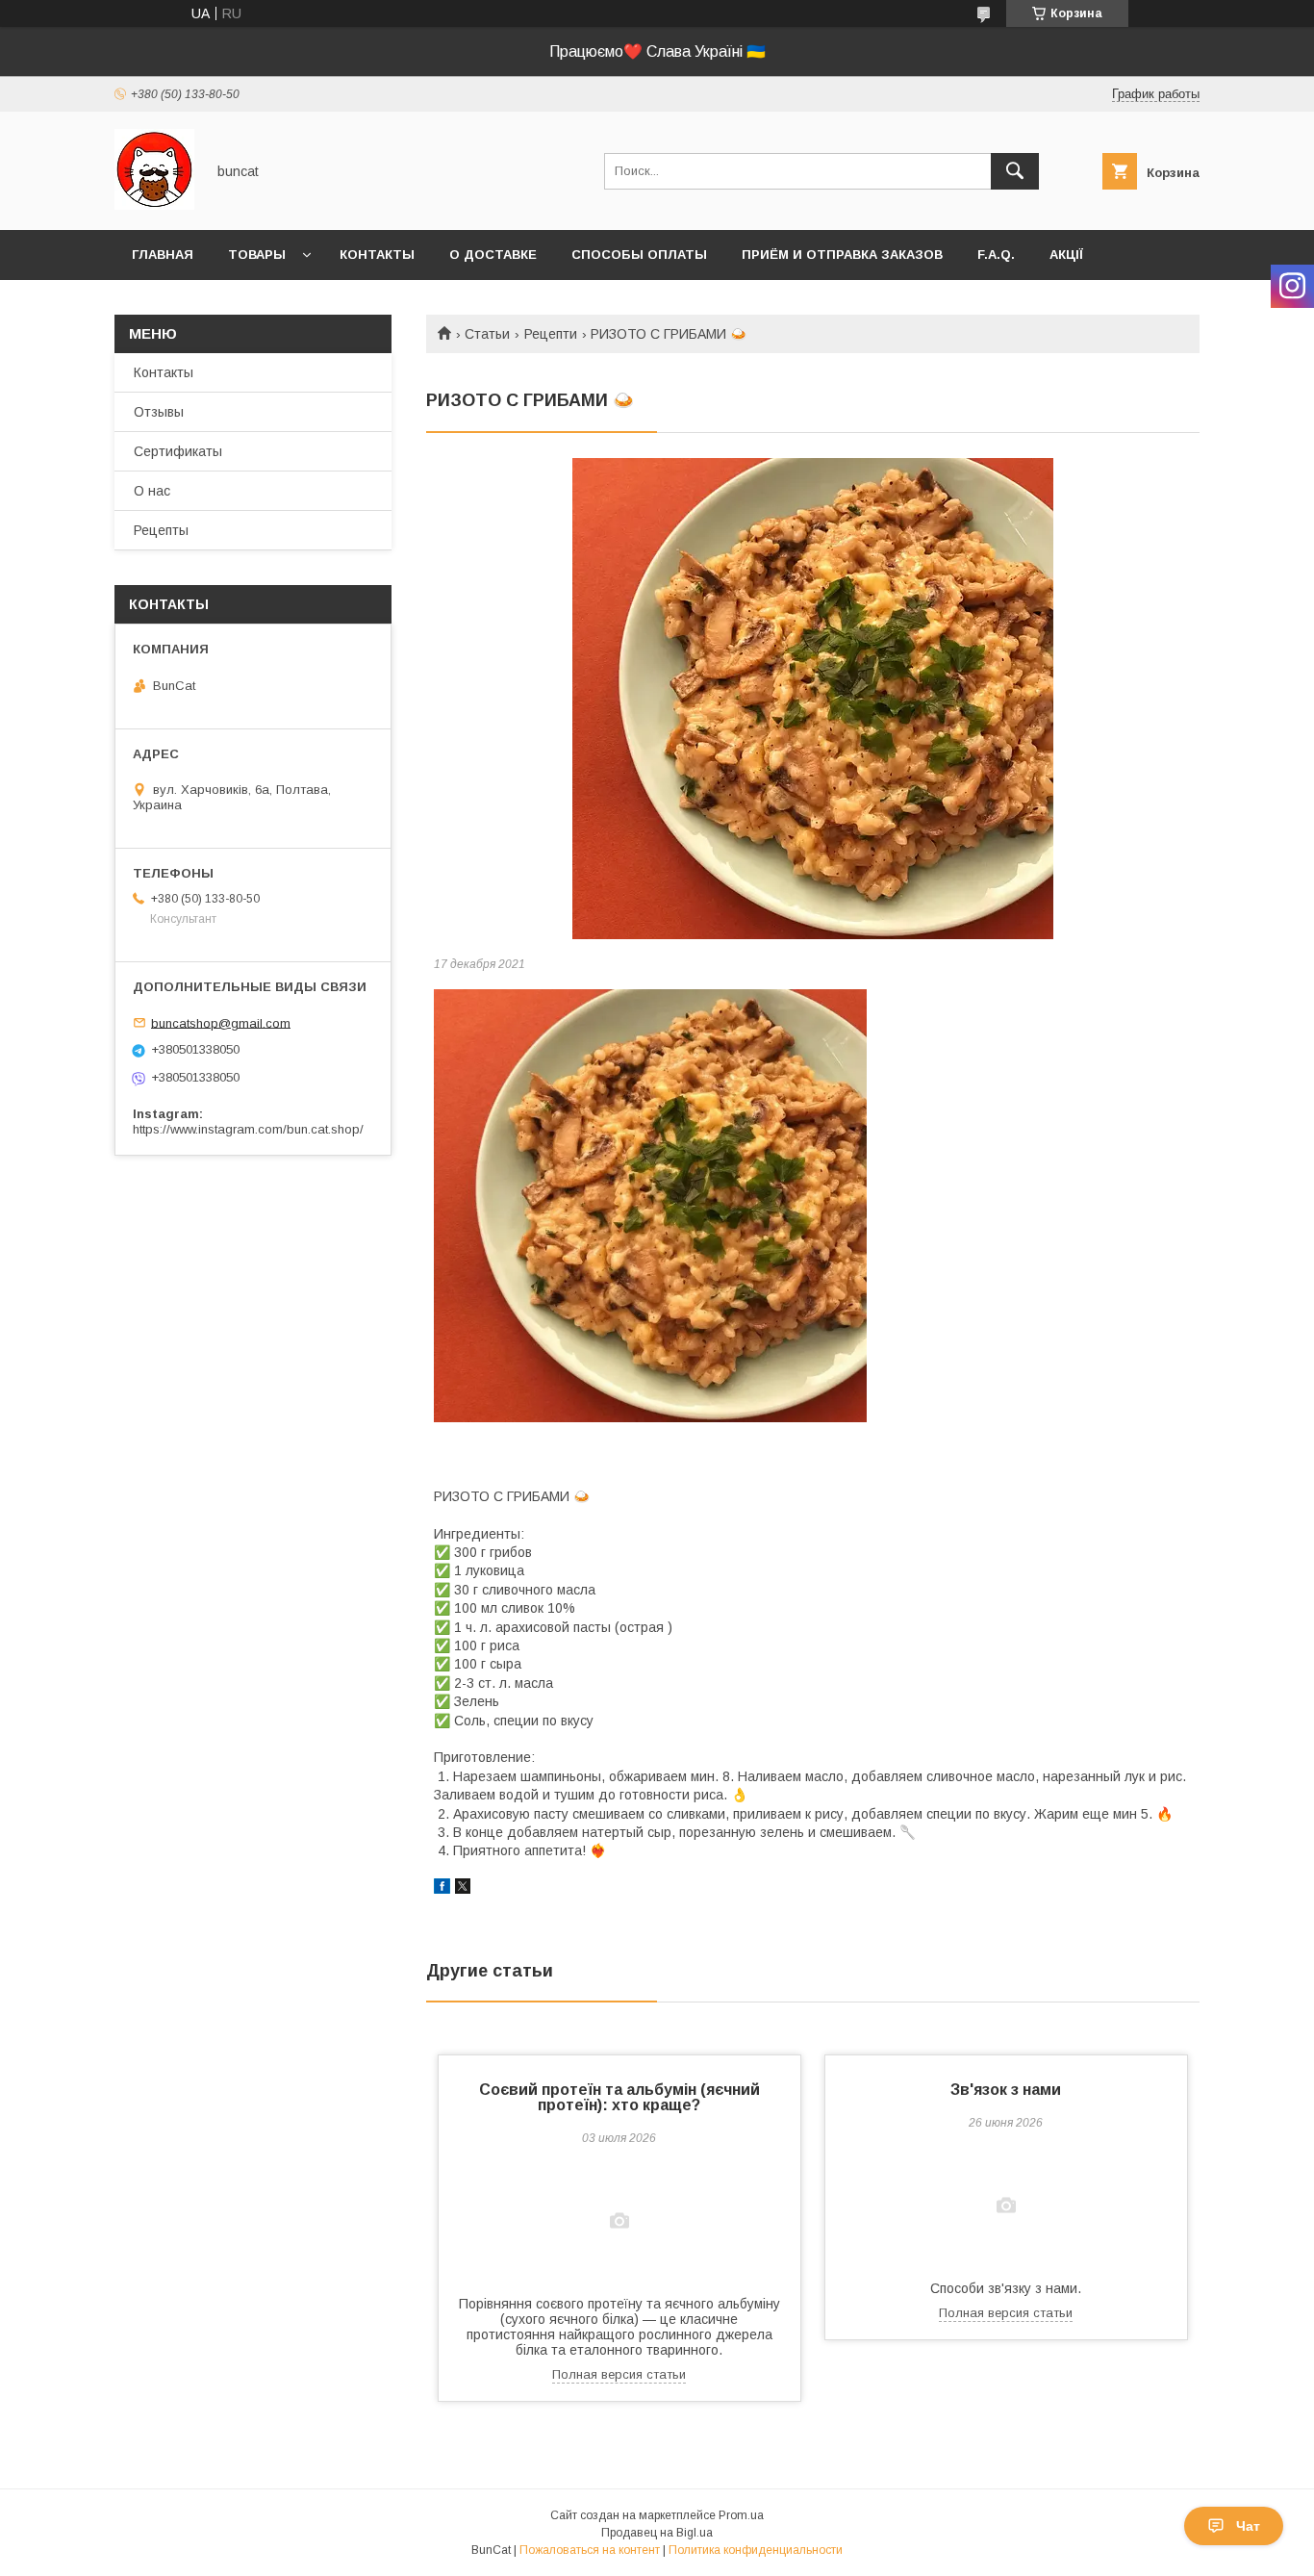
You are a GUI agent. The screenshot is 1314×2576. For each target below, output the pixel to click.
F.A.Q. (996, 255)
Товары (257, 255)
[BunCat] (154, 205)
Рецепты (161, 530)
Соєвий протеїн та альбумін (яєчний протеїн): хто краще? (619, 2097)
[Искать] (1015, 171)
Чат (1248, 2526)
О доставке (493, 255)
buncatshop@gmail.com (221, 1022)
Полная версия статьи (619, 2374)
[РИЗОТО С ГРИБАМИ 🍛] (813, 699)
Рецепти (551, 334)
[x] (463, 1889)
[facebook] (442, 1889)
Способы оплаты (639, 255)
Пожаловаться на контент (590, 2550)
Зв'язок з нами (1006, 2090)
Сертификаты (178, 451)
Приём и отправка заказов (842, 255)
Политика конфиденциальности (756, 2550)
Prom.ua (741, 2515)
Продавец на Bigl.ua (657, 2533)
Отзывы (159, 412)
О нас (152, 491)
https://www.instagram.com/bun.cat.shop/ (248, 1129)
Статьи (487, 334)
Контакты (377, 255)
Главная (163, 255)
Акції (1066, 255)
